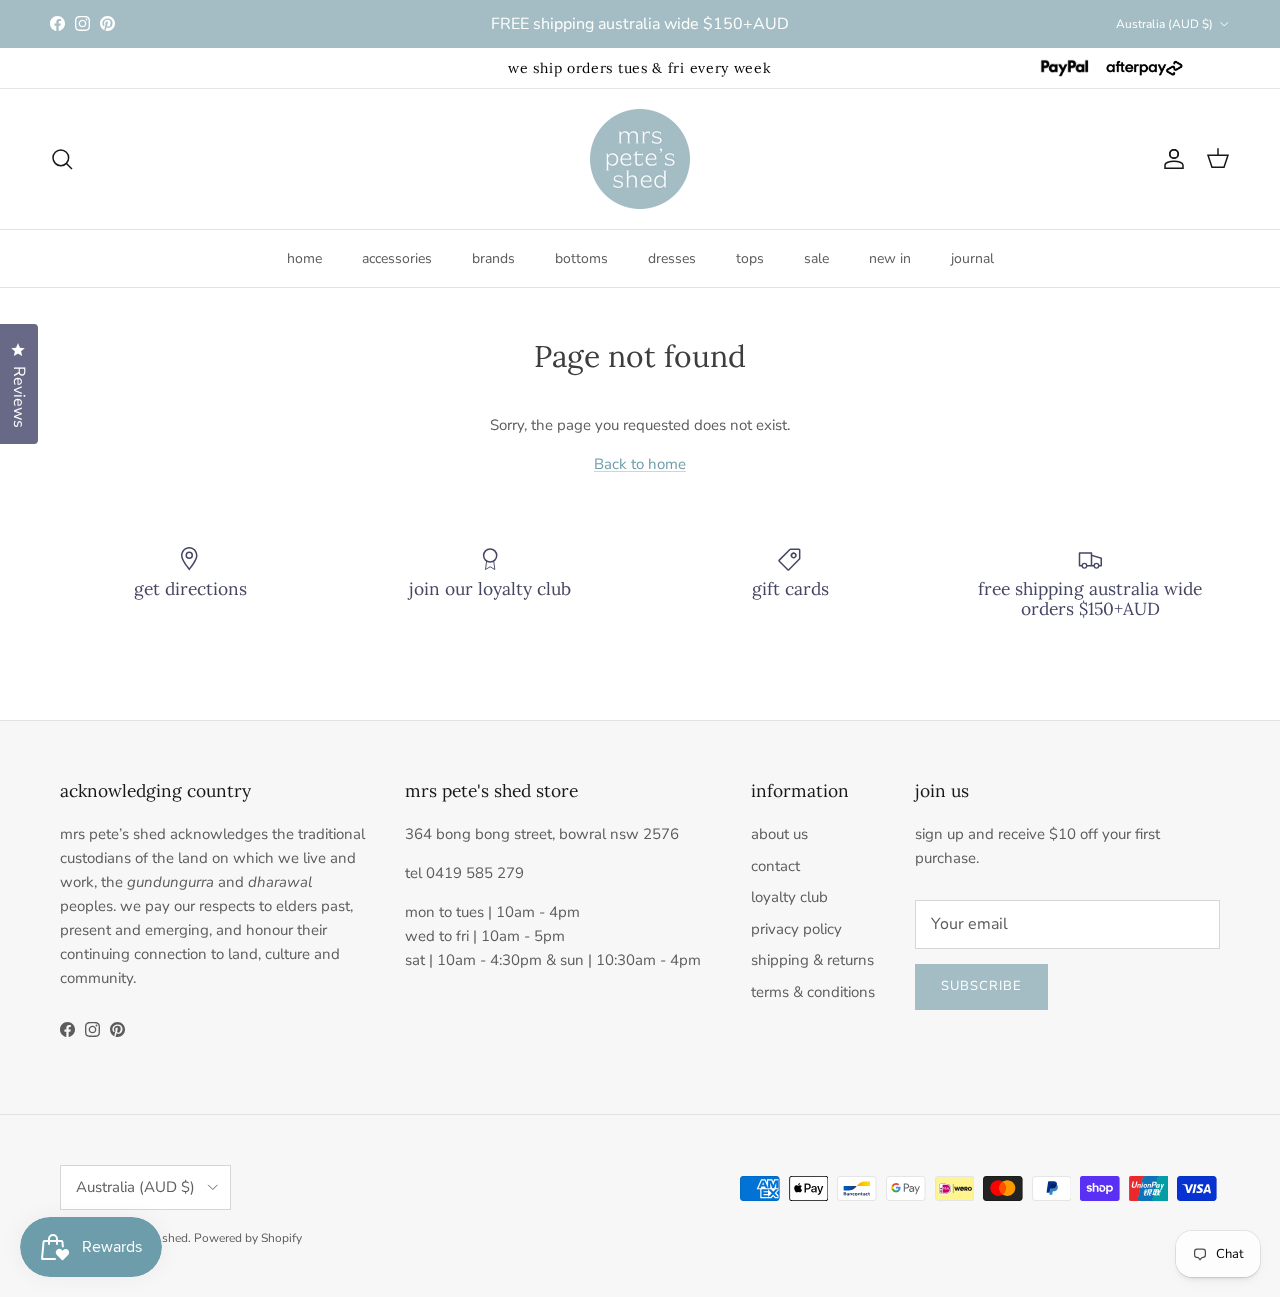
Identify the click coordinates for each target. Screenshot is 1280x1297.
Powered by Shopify (248, 1238)
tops (750, 258)
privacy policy (796, 929)
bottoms (581, 258)
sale (816, 258)
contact (775, 866)
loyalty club (789, 897)
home (304, 258)
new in (890, 258)
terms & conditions (813, 992)
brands (493, 258)
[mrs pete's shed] (640, 159)
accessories (397, 258)
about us (779, 834)
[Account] (1170, 159)
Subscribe (981, 986)
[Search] (62, 159)
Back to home (640, 464)
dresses (672, 258)
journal (972, 258)
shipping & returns (812, 960)
